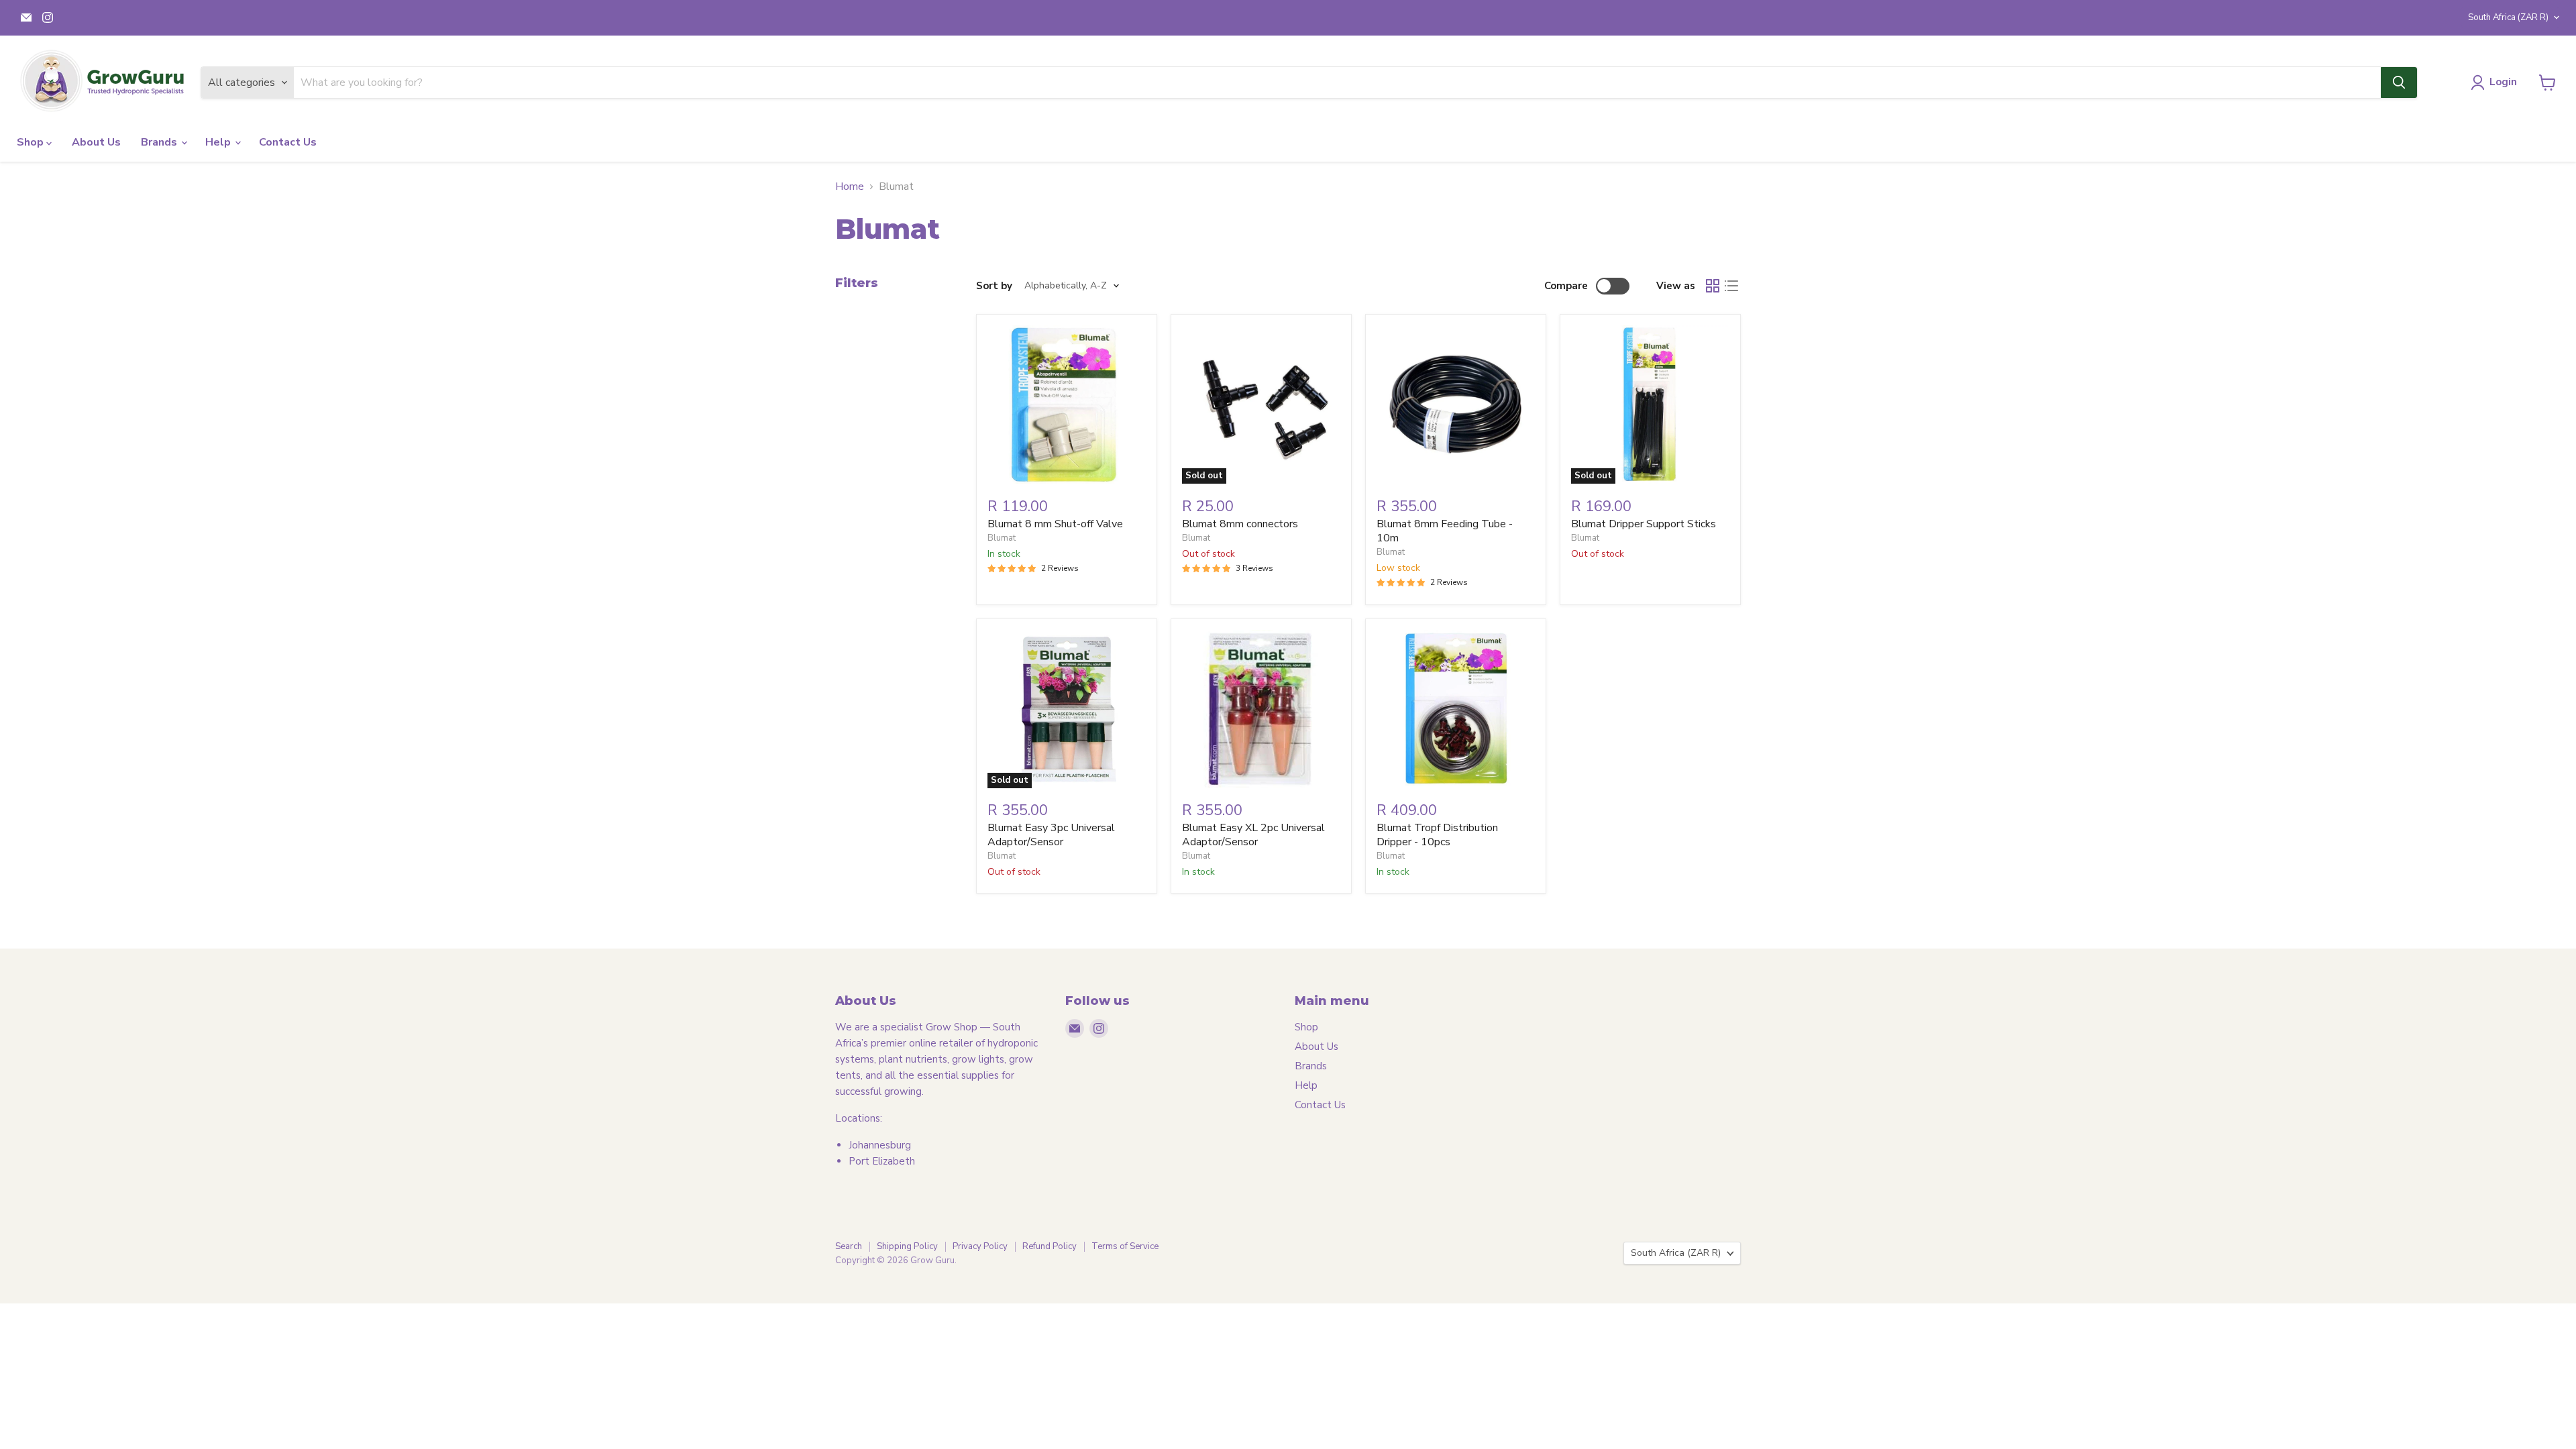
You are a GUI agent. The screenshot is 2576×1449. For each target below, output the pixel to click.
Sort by (994, 286)
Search (849, 1246)
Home (850, 186)
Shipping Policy (907, 1246)
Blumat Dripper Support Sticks (1644, 524)
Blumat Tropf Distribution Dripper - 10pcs (1437, 835)
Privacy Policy (980, 1246)
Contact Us (288, 142)
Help (219, 142)
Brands (160, 142)
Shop (32, 142)
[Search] (2399, 83)
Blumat (1002, 538)
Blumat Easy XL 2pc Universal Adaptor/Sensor (1253, 835)
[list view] (1731, 286)
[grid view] (1713, 286)
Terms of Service (1125, 1246)
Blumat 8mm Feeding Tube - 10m (1445, 531)
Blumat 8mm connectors (1240, 524)
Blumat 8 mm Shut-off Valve (1055, 524)
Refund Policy (1050, 1246)
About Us (96, 142)
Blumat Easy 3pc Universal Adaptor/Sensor (1051, 835)
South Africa (2508, 17)
